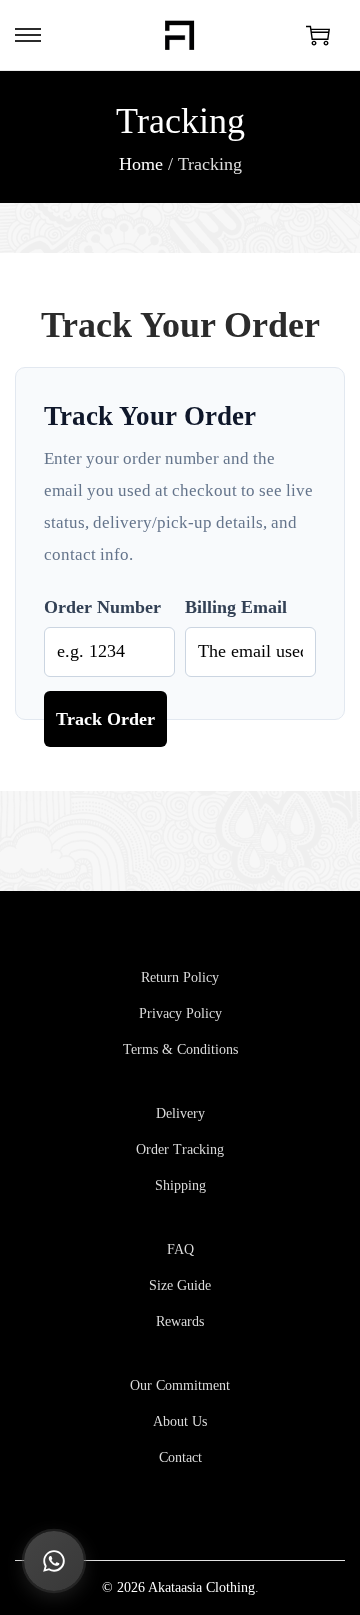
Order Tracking (180, 1149)
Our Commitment (180, 1385)
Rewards (180, 1321)
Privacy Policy (180, 1013)
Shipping (180, 1185)
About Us (180, 1421)
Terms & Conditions (180, 1049)
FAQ (180, 1249)
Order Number (102, 607)
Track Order (105, 719)
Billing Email (236, 607)
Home (141, 164)
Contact (180, 1457)
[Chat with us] (54, 1561)
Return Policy (180, 977)
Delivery (180, 1113)
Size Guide (180, 1285)
